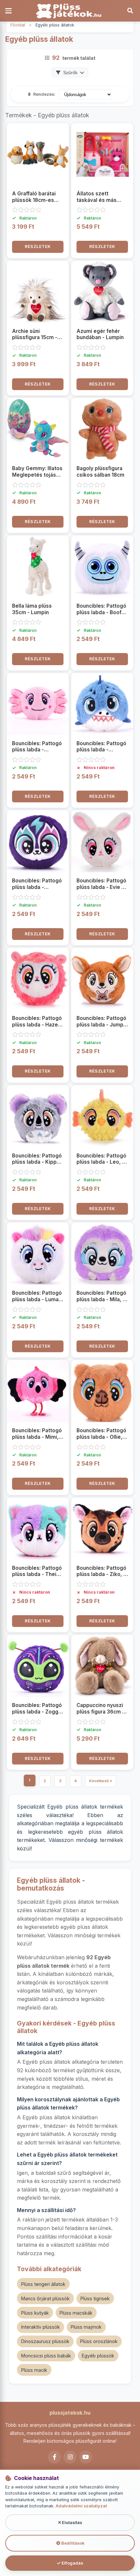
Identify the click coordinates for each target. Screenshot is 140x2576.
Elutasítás (71, 2523)
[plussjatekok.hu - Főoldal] (70, 11)
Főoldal (18, 25)
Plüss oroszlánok (99, 2341)
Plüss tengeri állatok (43, 2284)
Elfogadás (72, 2563)
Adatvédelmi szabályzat (81, 2506)
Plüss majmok (86, 2327)
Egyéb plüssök (98, 2356)
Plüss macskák (76, 2313)
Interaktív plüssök (41, 2327)
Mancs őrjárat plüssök (45, 2298)
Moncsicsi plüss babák (46, 2356)
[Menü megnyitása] (10, 11)
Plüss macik (34, 2370)
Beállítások (72, 2543)
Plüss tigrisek (95, 2298)
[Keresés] (130, 11)
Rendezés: (44, 94)
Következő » (101, 1781)
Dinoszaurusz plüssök (45, 2341)
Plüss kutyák (35, 2313)
